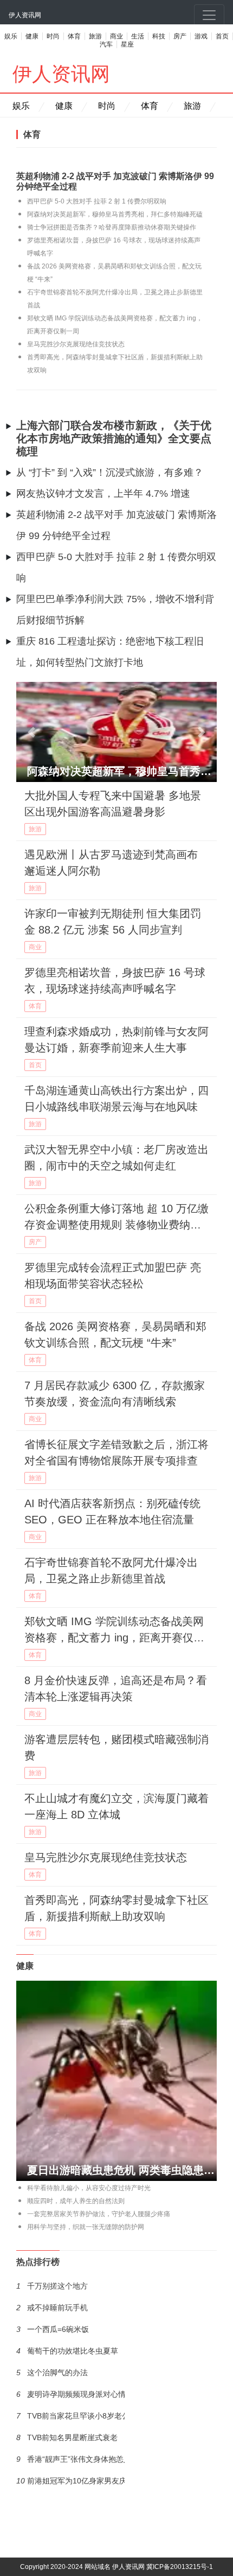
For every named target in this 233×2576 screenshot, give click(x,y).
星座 (127, 44)
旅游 (95, 36)
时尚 (53, 36)
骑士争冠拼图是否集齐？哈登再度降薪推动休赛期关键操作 (112, 227)
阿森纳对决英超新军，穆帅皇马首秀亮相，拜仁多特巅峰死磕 (115, 214)
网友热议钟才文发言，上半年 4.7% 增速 (103, 494)
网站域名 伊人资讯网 (115, 2567)
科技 (159, 36)
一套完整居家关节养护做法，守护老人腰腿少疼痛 (99, 2214)
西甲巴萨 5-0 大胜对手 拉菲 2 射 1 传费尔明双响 (97, 201)
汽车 (106, 44)
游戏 (201, 36)
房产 (180, 36)
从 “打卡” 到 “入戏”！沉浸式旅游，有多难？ (110, 472)
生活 (138, 36)
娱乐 (11, 36)
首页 (222, 36)
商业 (116, 36)
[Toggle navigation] (209, 15)
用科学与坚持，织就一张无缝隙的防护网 (86, 2227)
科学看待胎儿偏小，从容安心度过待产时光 (89, 2188)
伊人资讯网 (25, 15)
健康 (32, 36)
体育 (74, 36)
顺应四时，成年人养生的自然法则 (76, 2201)
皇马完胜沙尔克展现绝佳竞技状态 (76, 344)
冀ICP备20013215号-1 (180, 2567)
